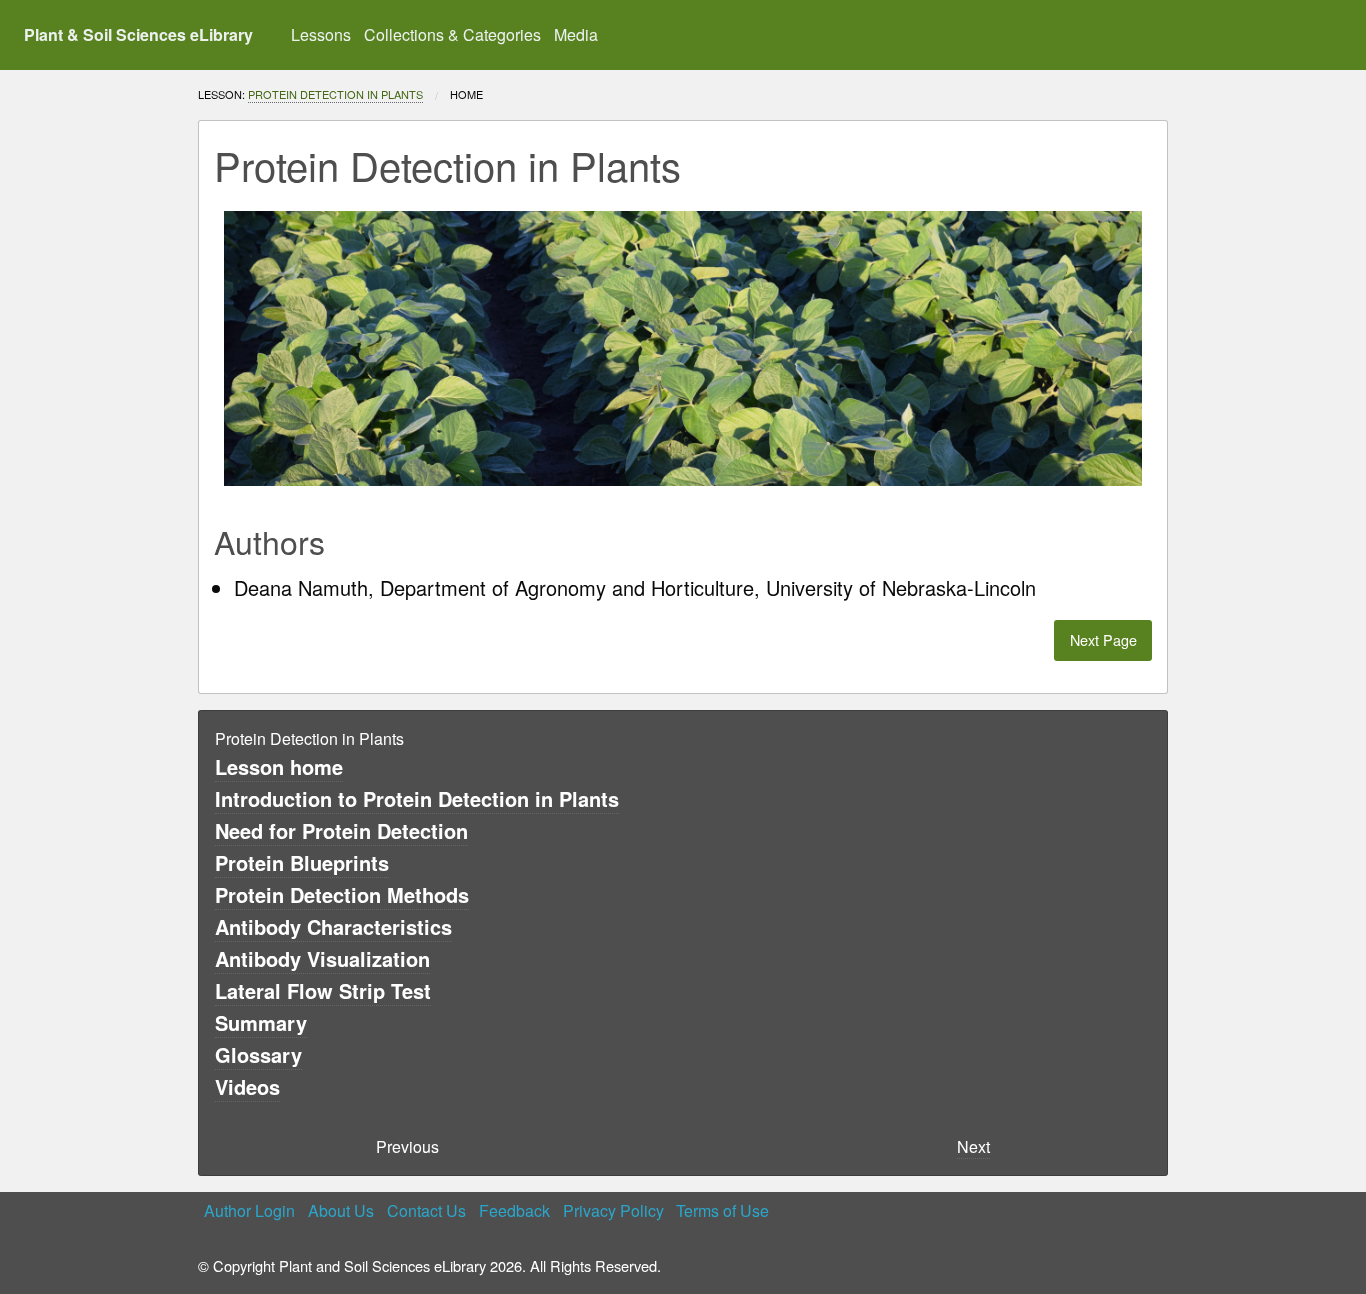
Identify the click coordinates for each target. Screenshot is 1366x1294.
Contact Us (426, 1210)
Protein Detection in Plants (335, 94)
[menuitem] (321, 35)
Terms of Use (722, 1210)
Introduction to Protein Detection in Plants (417, 798)
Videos (247, 1086)
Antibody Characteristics (333, 926)
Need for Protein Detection (341, 830)
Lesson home (279, 766)
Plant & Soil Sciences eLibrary (138, 34)
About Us (341, 1210)
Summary (261, 1022)
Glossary (258, 1054)
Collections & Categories (452, 34)
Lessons (321, 34)
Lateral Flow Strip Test (323, 990)
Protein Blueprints (302, 862)
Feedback (514, 1210)
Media (576, 34)
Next (973, 1146)
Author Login (249, 1210)
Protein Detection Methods (342, 894)
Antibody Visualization (322, 958)
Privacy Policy (613, 1210)
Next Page (1103, 639)
